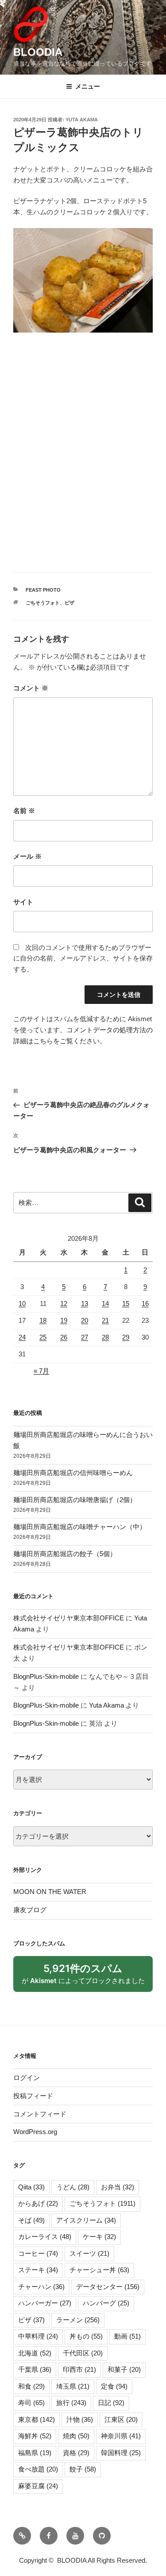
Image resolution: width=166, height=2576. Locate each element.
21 (105, 1320)
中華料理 (38, 2336)
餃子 (83, 2469)
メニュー (88, 86)
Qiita (31, 2187)
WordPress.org (35, 2132)
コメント (31, 688)
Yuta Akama (82, 120)
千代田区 (83, 2353)
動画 (127, 2336)
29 (126, 1337)
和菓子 (124, 2369)
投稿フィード (33, 2096)
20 (85, 1320)
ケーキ (99, 2237)
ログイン (27, 2078)
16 (145, 1303)
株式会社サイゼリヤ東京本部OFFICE (69, 1618)
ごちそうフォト (43, 603)
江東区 (121, 2419)
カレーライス (45, 2237)
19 (64, 1320)
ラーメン (78, 2320)
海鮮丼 (35, 2436)
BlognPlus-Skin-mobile (46, 1676)
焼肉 (76, 2436)
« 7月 (41, 1371)
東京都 (37, 2419)
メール (27, 856)
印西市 (79, 2369)
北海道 (35, 2353)
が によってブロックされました (87, 1977)
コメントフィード (40, 2114)
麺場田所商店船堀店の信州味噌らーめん (73, 1473)
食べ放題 (38, 2469)
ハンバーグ (106, 2303)
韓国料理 (121, 2453)
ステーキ (38, 2270)
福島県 (35, 2453)
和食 (31, 2386)
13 (85, 1303)
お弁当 (118, 2187)
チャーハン (41, 2287)
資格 (76, 2453)
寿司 (31, 2403)
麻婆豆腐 (38, 2486)
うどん (73, 2187)
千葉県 (35, 2369)
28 (105, 1337)
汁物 (80, 2419)
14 (105, 1303)
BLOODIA (38, 52)
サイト (23, 902)
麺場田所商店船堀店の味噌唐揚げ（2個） (75, 1500)
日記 (111, 2403)
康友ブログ (30, 1910)
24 (22, 1337)
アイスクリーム (86, 2220)
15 (126, 1303)
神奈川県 (121, 2436)
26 (64, 1337)
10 (22, 1303)
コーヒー (38, 2253)
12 (64, 1303)
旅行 (71, 2403)
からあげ (38, 2203)
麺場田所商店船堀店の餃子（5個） (65, 1554)
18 (43, 1320)
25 (43, 1337)
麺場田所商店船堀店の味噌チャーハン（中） (80, 1527)
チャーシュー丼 (99, 2270)
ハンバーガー (45, 2303)
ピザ (69, 603)
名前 (24, 811)
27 (85, 1337)
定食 (114, 2386)
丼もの (86, 2336)
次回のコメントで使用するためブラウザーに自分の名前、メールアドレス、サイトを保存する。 (83, 959)
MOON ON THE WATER (50, 1892)
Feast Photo (43, 590)
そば (31, 2220)
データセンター (108, 2287)
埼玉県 (73, 2386)
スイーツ (89, 2253)
